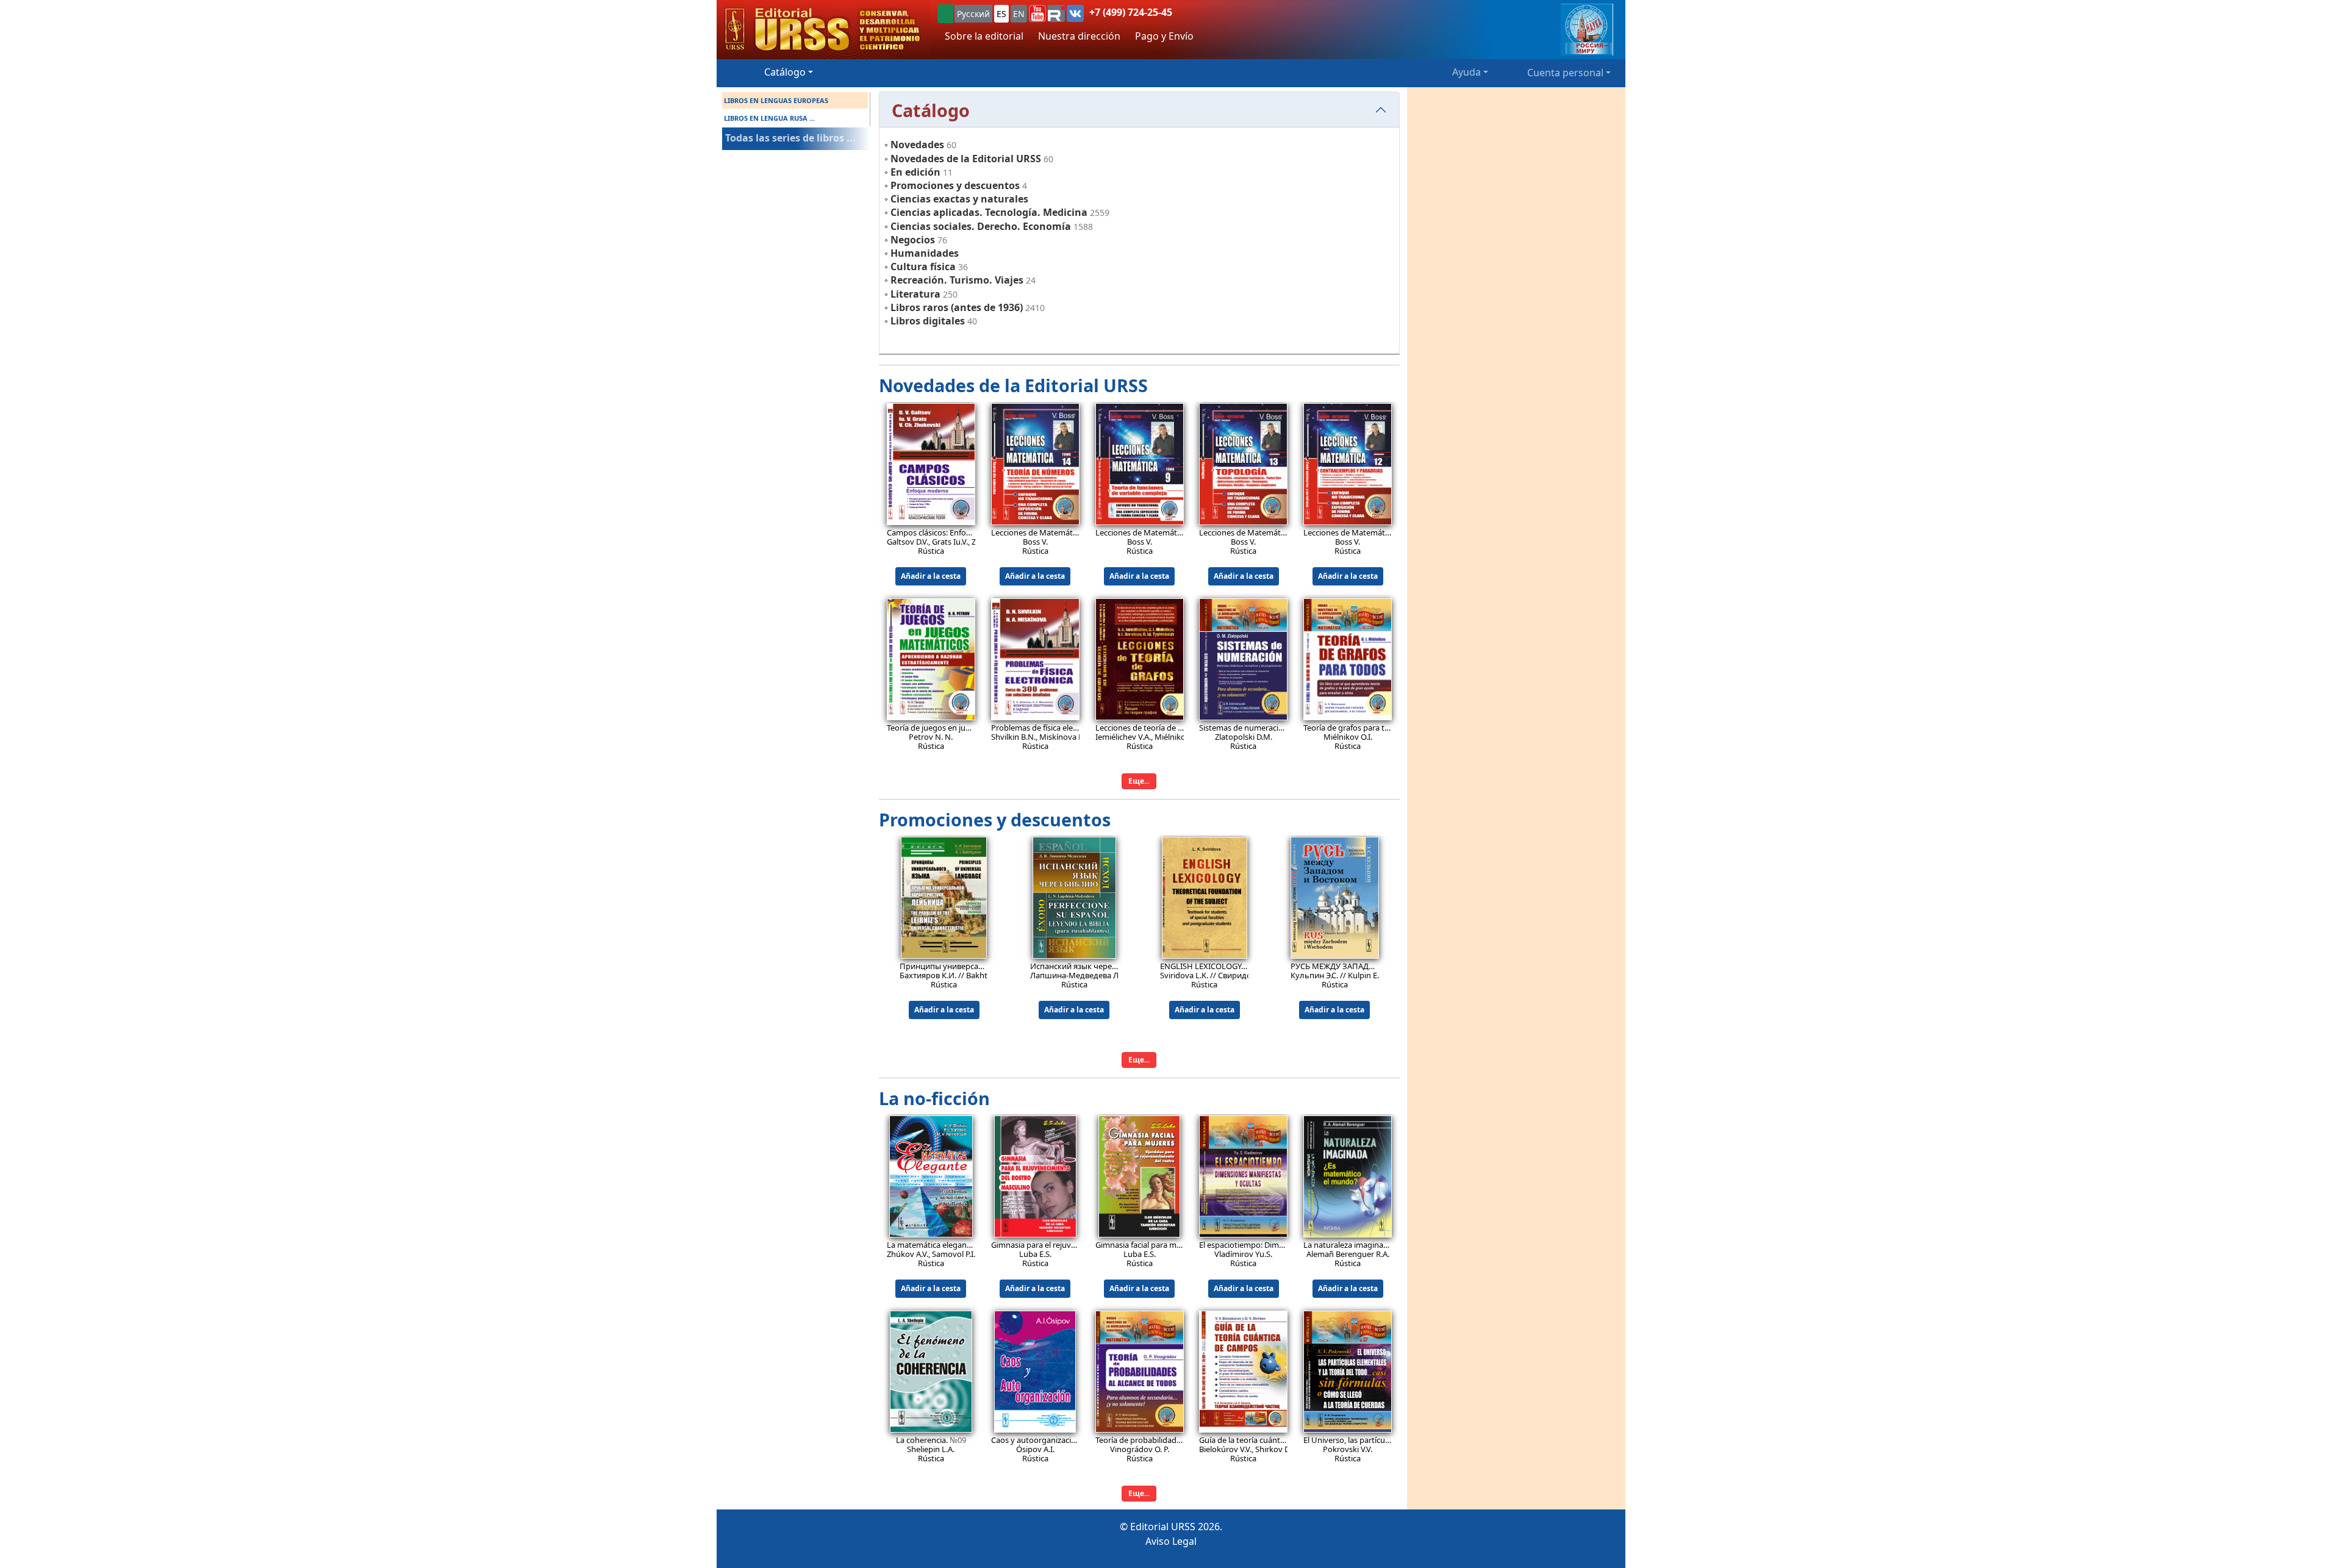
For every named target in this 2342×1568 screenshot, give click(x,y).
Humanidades (925, 253)
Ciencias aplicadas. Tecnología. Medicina (989, 212)
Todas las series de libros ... (790, 138)
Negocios (913, 240)
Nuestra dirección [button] (1079, 36)
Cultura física (923, 267)
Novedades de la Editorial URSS (966, 159)
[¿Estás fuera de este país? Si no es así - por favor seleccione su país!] (945, 14)
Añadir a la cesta (931, 576)
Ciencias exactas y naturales (959, 199)
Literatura (915, 294)
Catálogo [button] (785, 72)
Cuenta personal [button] (1565, 73)
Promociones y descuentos (955, 185)
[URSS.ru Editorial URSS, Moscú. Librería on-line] (823, 30)
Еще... (1139, 781)
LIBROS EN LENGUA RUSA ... (769, 118)
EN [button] (1019, 14)
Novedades (917, 145)
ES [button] (1001, 14)
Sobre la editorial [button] (984, 36)
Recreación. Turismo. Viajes (957, 280)
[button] (1037, 13)
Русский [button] (973, 14)
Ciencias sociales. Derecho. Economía (981, 226)
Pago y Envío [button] (1164, 36)
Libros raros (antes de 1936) (957, 307)
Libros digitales (928, 321)
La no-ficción (934, 1098)
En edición (915, 172)
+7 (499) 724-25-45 (1131, 12)
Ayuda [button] (1466, 72)
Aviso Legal (1171, 1541)
